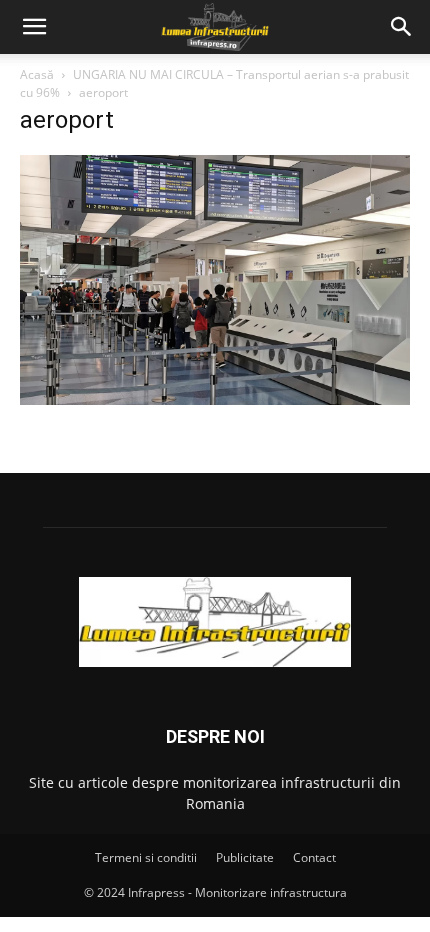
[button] (34, 27)
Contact (314, 857)
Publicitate (245, 857)
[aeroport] (215, 399)
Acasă (37, 74)
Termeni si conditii (146, 857)
